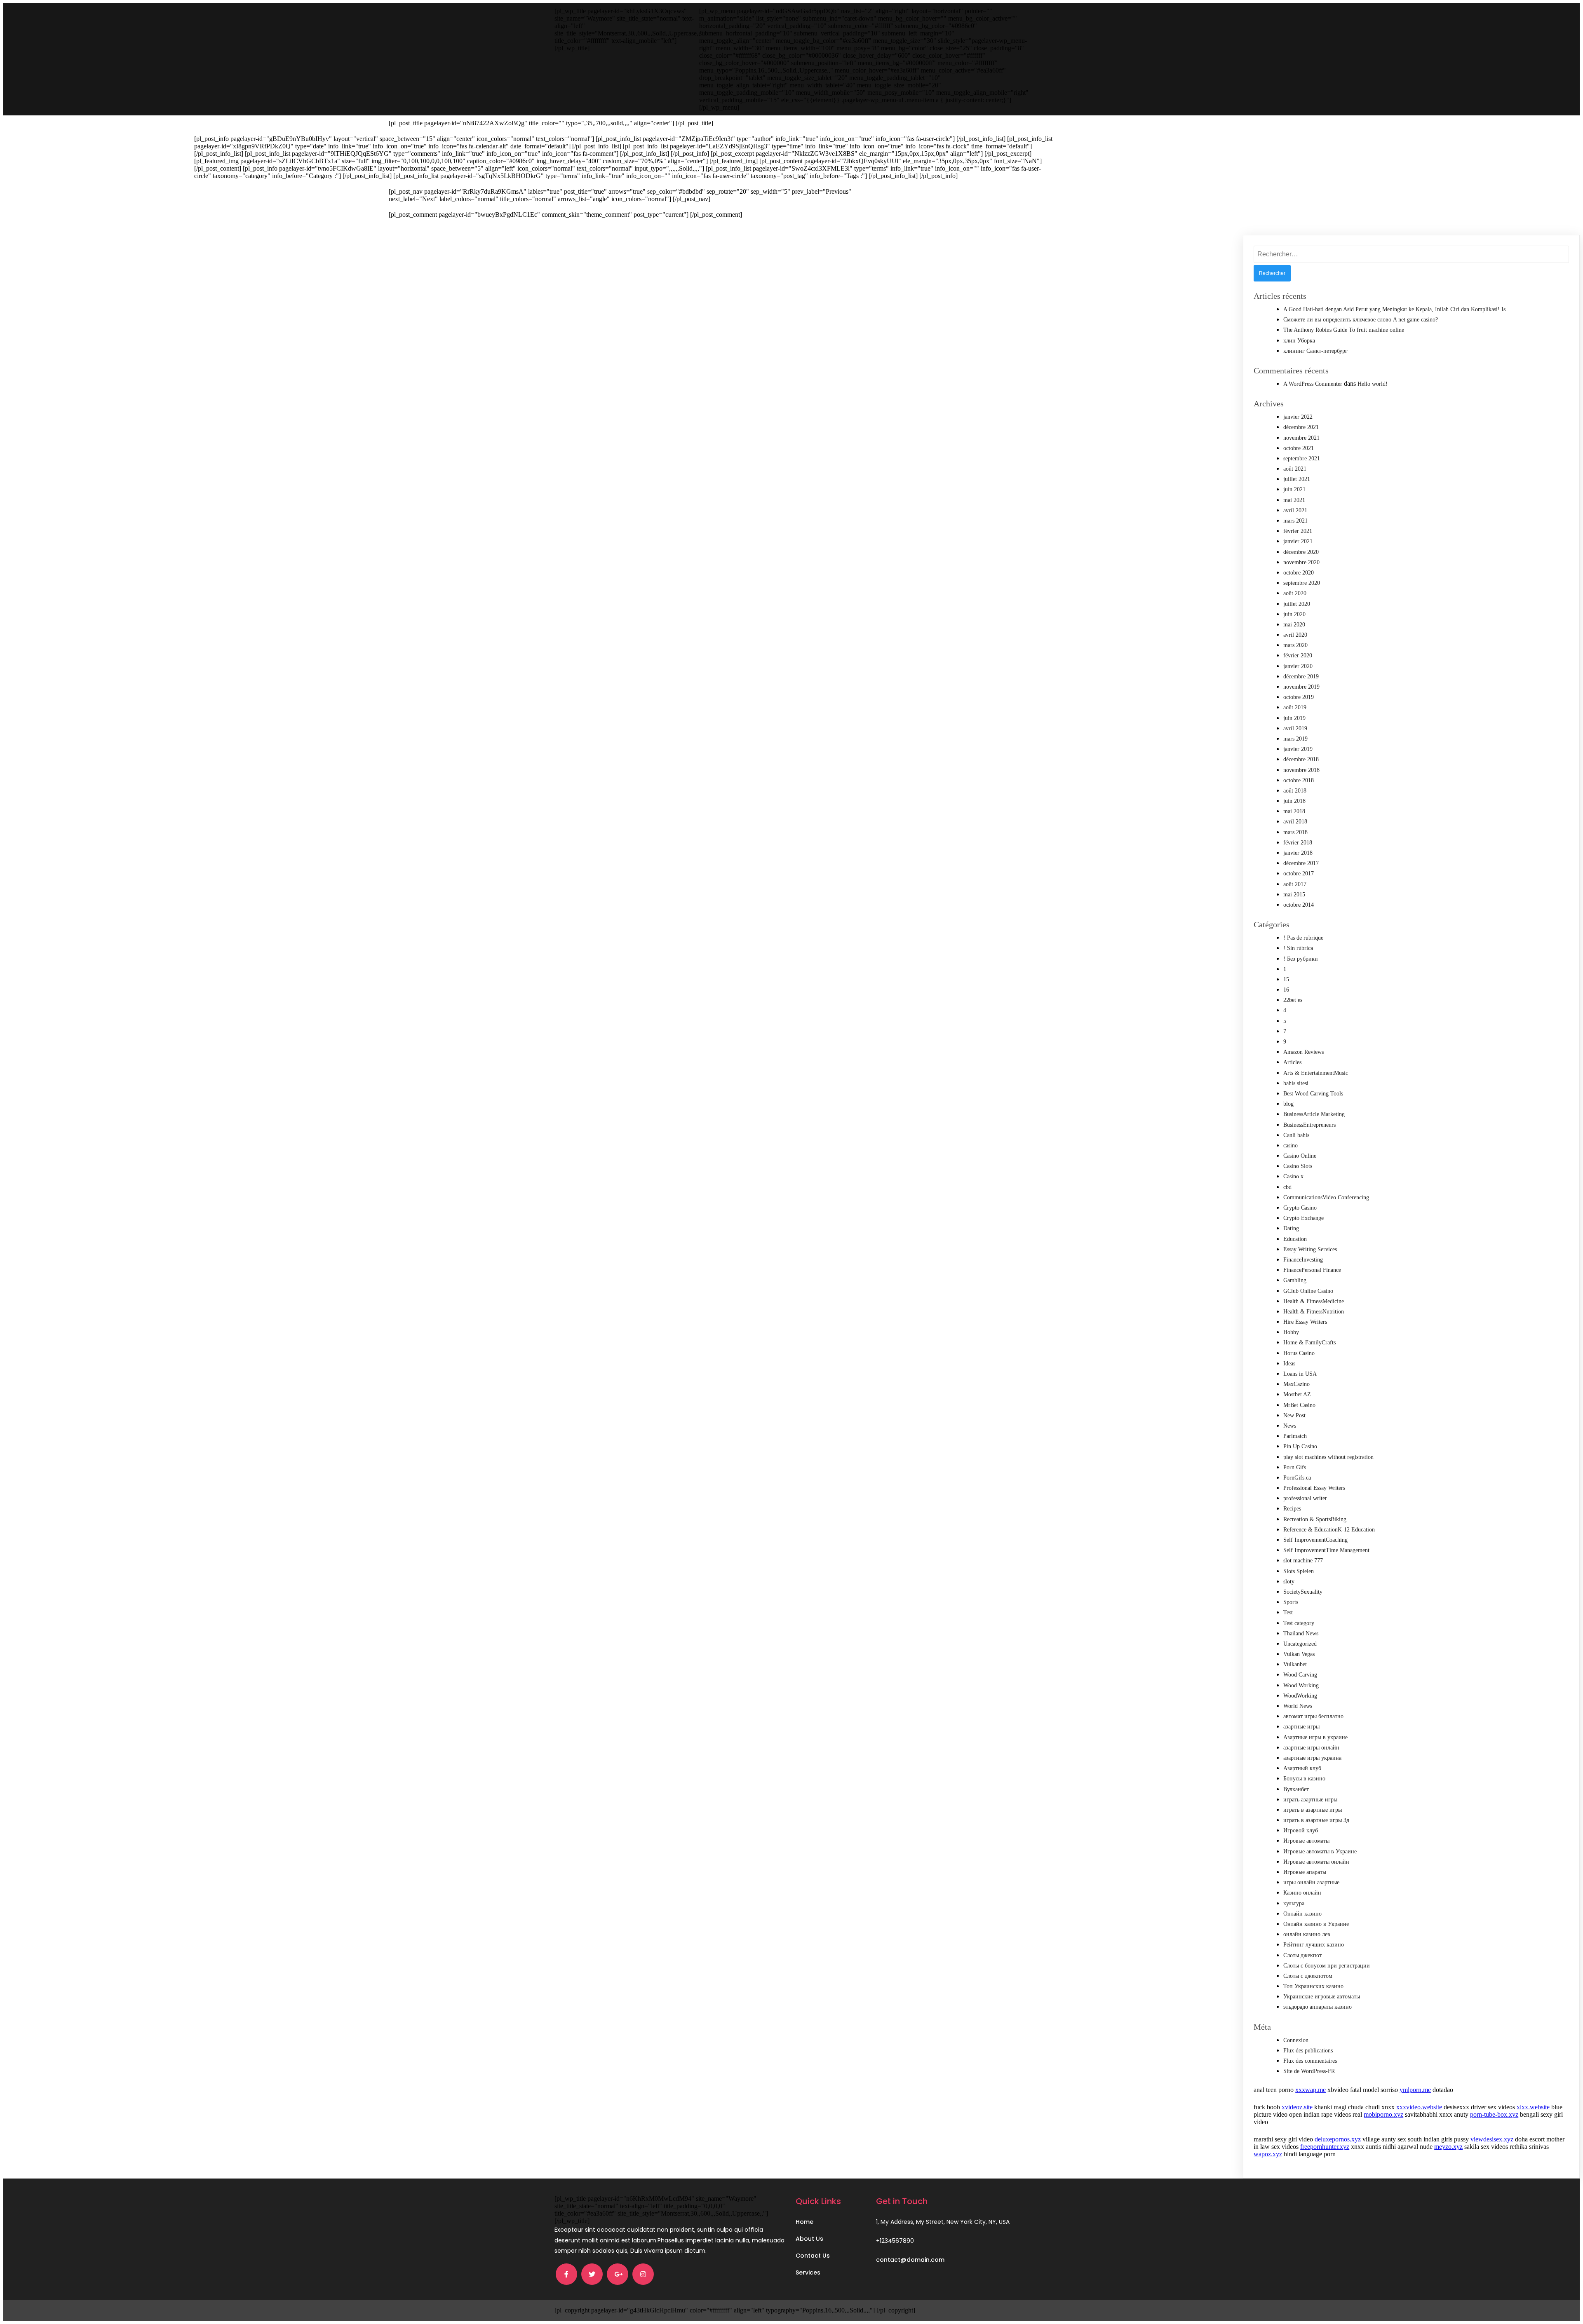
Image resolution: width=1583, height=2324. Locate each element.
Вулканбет (1296, 1789)
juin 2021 (1294, 489)
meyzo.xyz (1448, 2147)
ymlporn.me (1415, 2090)
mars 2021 (1295, 521)
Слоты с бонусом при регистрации (1327, 1966)
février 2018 (1298, 843)
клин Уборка (1299, 341)
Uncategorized (1300, 1644)
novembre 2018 (1301, 770)
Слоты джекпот (1302, 1955)
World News (1298, 1706)
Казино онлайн (1302, 1893)
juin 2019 (1294, 718)
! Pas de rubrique (1303, 938)
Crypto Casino (1300, 1208)
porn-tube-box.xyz (1494, 2114)
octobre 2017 (1299, 874)
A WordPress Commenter (1313, 384)
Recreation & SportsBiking (1315, 1519)
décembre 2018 (1301, 759)
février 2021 (1298, 531)
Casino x (1293, 1176)
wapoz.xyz (1268, 2154)
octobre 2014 (1299, 905)
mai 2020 (1294, 625)
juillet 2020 (1297, 604)
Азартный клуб (1302, 1768)
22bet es (1293, 1000)
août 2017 (1295, 884)
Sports (1291, 1602)
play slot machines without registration (1328, 1457)
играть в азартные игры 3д (1316, 1820)
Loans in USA (1300, 1374)
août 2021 (1295, 469)
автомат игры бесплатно (1313, 1716)
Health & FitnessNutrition (1314, 1312)
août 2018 (1295, 791)
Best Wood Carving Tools (1313, 1094)
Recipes (1292, 1509)
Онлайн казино (1302, 1914)
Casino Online (1300, 1156)
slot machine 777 (1303, 1561)
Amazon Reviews (1304, 1052)
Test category (1299, 1623)
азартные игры (1301, 1727)
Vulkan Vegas (1299, 1654)
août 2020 (1295, 593)
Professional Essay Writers (1314, 1488)
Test (1288, 1612)
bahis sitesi (1296, 1083)
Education (1295, 1239)
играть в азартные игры (1313, 1810)
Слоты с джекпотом (1308, 1976)
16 (1286, 990)
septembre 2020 (1302, 583)
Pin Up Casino (1300, 1446)
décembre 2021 (1301, 427)
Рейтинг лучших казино (1314, 1945)
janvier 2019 (1298, 749)
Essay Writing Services (1310, 1249)
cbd (1287, 1187)
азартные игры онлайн (1311, 1748)
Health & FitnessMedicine (1314, 1301)
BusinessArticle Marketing (1314, 1114)
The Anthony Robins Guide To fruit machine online (1344, 330)
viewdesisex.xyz (1492, 2139)
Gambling (1295, 1280)
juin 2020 (1294, 614)
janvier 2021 (1298, 541)
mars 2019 (1295, 739)
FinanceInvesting (1303, 1260)
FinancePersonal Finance (1312, 1270)
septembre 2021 (1302, 458)
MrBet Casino (1299, 1405)
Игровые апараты (1305, 1872)
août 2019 (1295, 707)
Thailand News (1301, 1633)
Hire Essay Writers (1305, 1322)
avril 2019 (1295, 728)
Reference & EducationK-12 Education (1329, 1530)
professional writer (1305, 1498)
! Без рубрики (1301, 959)
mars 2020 (1295, 645)
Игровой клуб (1301, 1830)
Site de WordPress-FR (1309, 2071)
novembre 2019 (1301, 687)
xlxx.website (1533, 2107)
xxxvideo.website (1419, 2107)
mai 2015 (1294, 895)
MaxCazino (1296, 1384)
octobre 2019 (1299, 697)
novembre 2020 (1301, 562)
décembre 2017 (1301, 863)
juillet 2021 (1297, 479)
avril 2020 (1295, 635)
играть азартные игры (1310, 1800)
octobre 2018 (1299, 780)
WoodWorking (1300, 1696)
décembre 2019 (1301, 677)
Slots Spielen (1299, 1571)
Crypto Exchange (1304, 1218)
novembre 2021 (1301, 438)
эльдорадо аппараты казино (1318, 2007)
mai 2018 (1294, 811)
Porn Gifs (1295, 1467)
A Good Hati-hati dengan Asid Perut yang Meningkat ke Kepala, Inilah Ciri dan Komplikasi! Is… (1397, 309)
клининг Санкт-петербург (1315, 351)
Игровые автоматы (1306, 1841)
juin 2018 (1294, 801)
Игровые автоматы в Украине (1320, 1851)
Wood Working (1301, 1685)
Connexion (1296, 2040)
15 (1286, 979)
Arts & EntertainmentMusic (1316, 1073)
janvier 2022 (1298, 417)
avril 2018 (1295, 822)
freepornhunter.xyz (1325, 2147)
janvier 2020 (1298, 666)
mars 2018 (1295, 832)
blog (1288, 1104)
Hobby (1291, 1332)
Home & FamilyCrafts (1309, 1343)
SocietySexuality (1303, 1592)
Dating (1291, 1228)
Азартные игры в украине (1315, 1737)
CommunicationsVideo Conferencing (1326, 1197)
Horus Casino (1299, 1353)
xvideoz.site (1297, 2107)
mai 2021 (1294, 500)
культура (1294, 1903)
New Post (1294, 1415)
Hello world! (1373, 384)
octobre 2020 (1299, 573)
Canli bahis (1296, 1135)
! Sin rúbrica (1298, 948)
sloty (1289, 1582)
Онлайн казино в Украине (1316, 1924)
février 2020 (1298, 655)
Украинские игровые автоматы (1322, 1997)
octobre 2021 (1299, 448)
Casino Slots (1298, 1166)
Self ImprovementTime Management (1326, 1550)
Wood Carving (1300, 1675)
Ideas (1289, 1364)
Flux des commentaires (1310, 2061)
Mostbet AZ (1297, 1394)
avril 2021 (1295, 510)
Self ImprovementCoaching (1315, 1540)
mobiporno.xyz (1383, 2114)
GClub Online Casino (1308, 1291)
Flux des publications (1308, 2051)
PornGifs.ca (1297, 1478)
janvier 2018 (1298, 853)
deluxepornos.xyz (1338, 2139)
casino (1291, 1146)
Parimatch (1295, 1436)
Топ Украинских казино (1313, 1986)
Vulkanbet (1295, 1664)
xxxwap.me (1311, 2090)
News (1290, 1426)
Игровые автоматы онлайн (1316, 1862)
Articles (1292, 1062)
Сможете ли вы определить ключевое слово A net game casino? (1361, 320)
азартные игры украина (1312, 1758)
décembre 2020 (1301, 552)
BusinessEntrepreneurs (1309, 1125)
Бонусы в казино (1304, 1779)
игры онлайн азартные (1311, 1882)
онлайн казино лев (1307, 1934)
